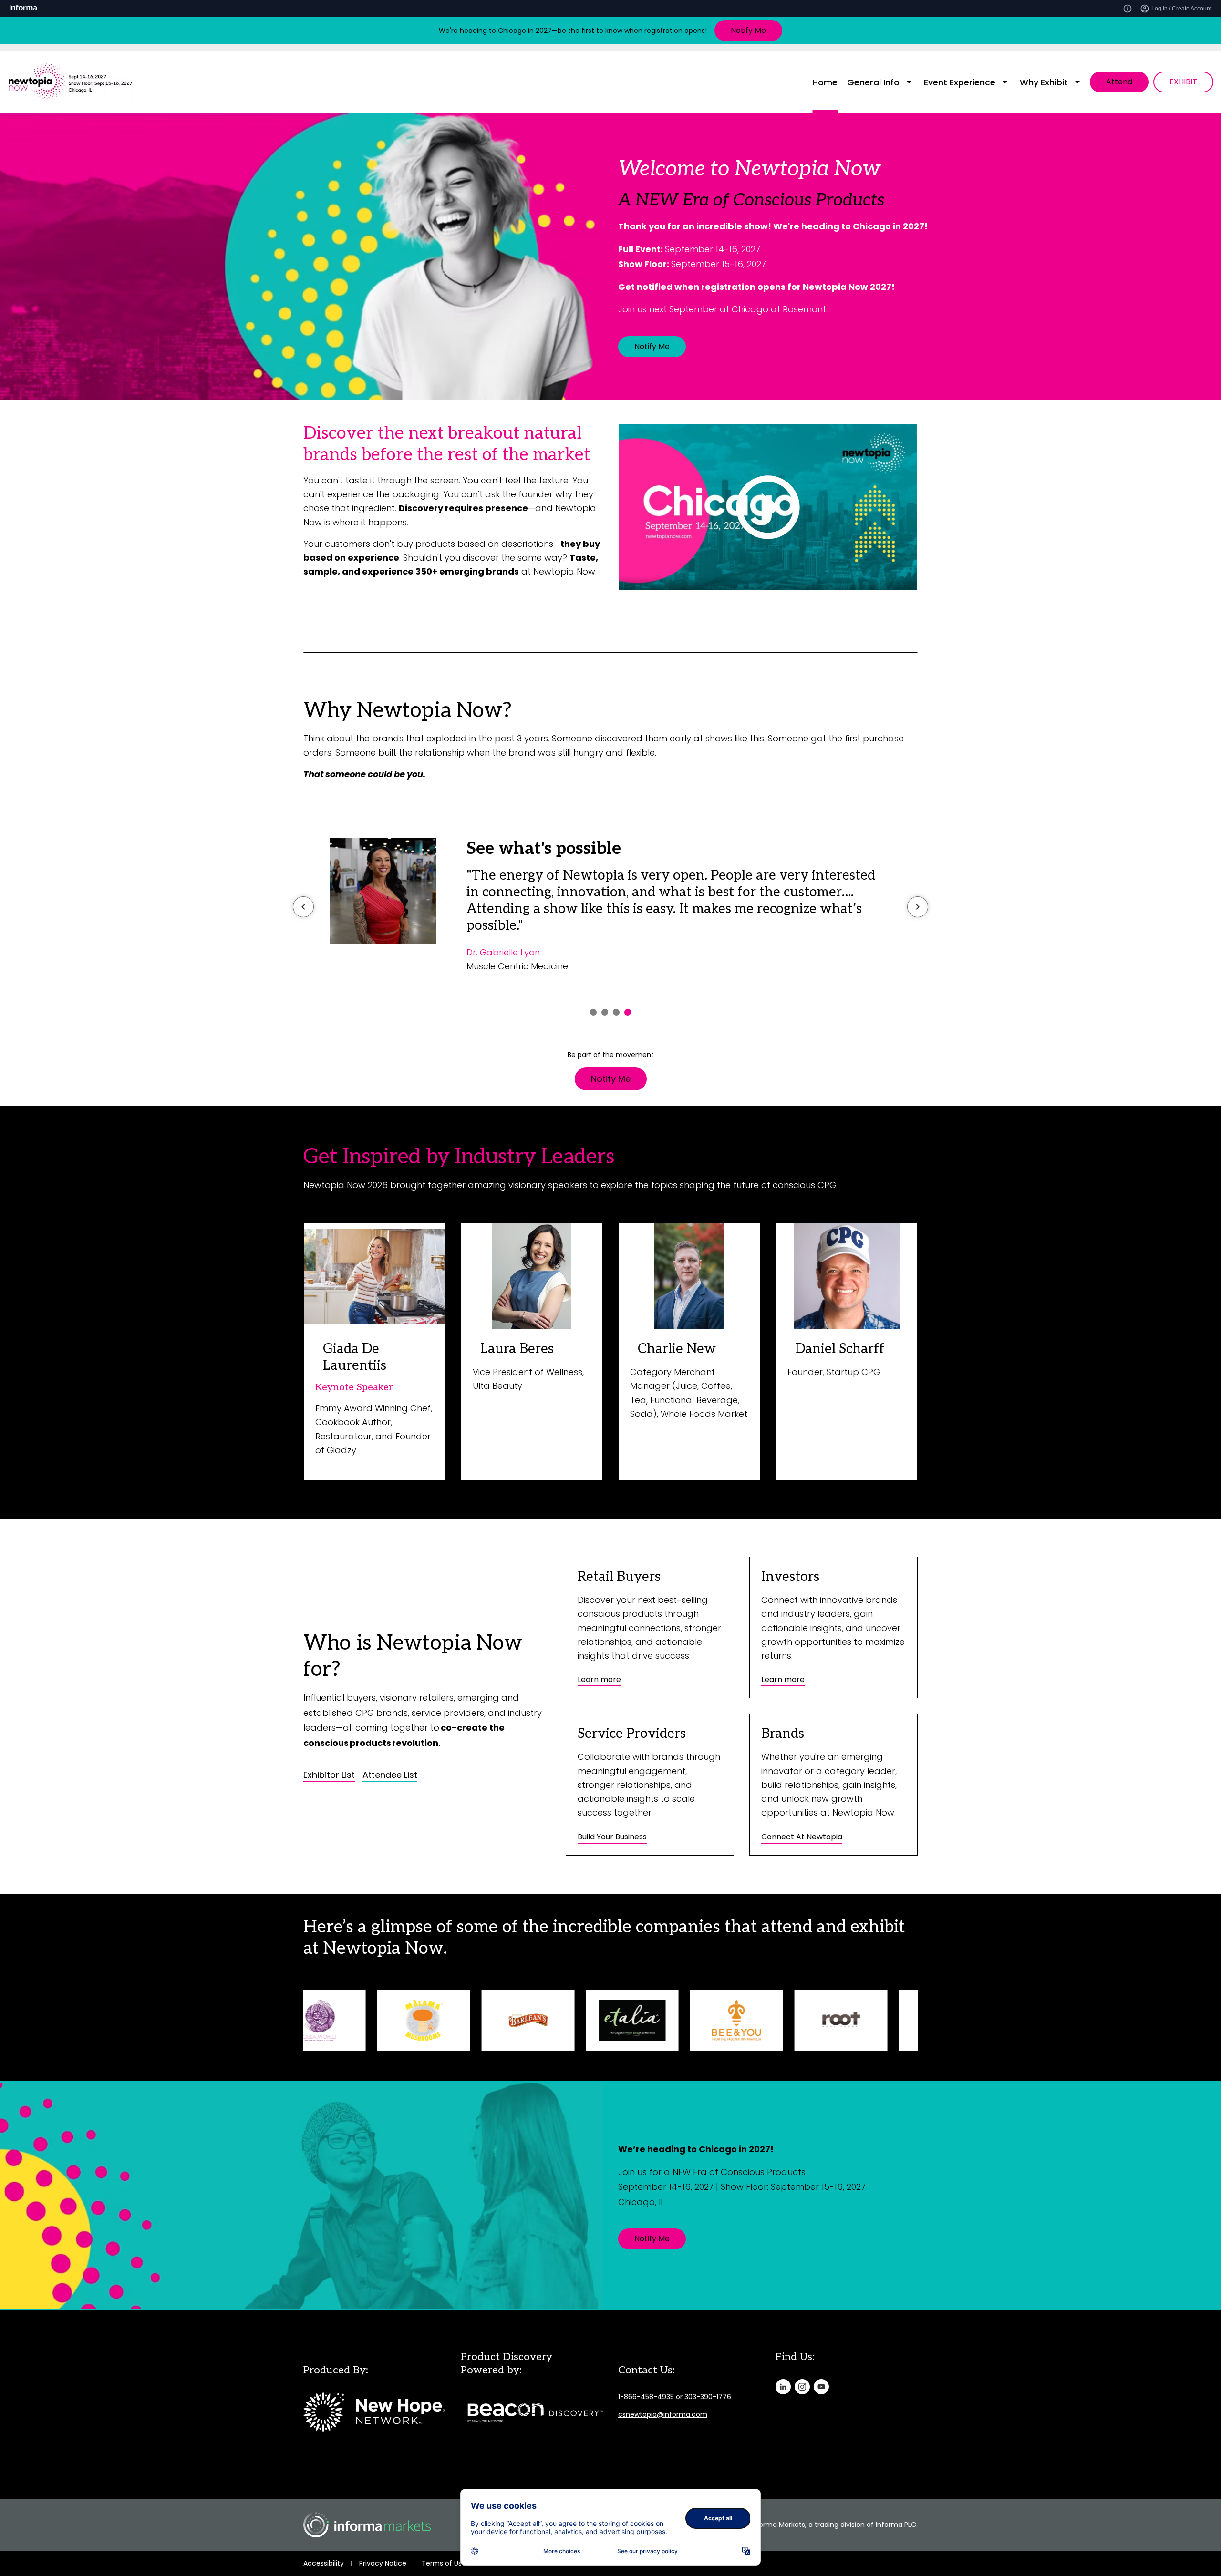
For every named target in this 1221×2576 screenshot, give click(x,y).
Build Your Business (612, 1837)
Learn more (599, 1679)
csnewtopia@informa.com (663, 2414)
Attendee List (390, 1775)
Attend (1119, 82)
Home (825, 82)
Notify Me (748, 30)
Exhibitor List (329, 1775)
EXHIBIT (1183, 82)
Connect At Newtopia (802, 1837)
